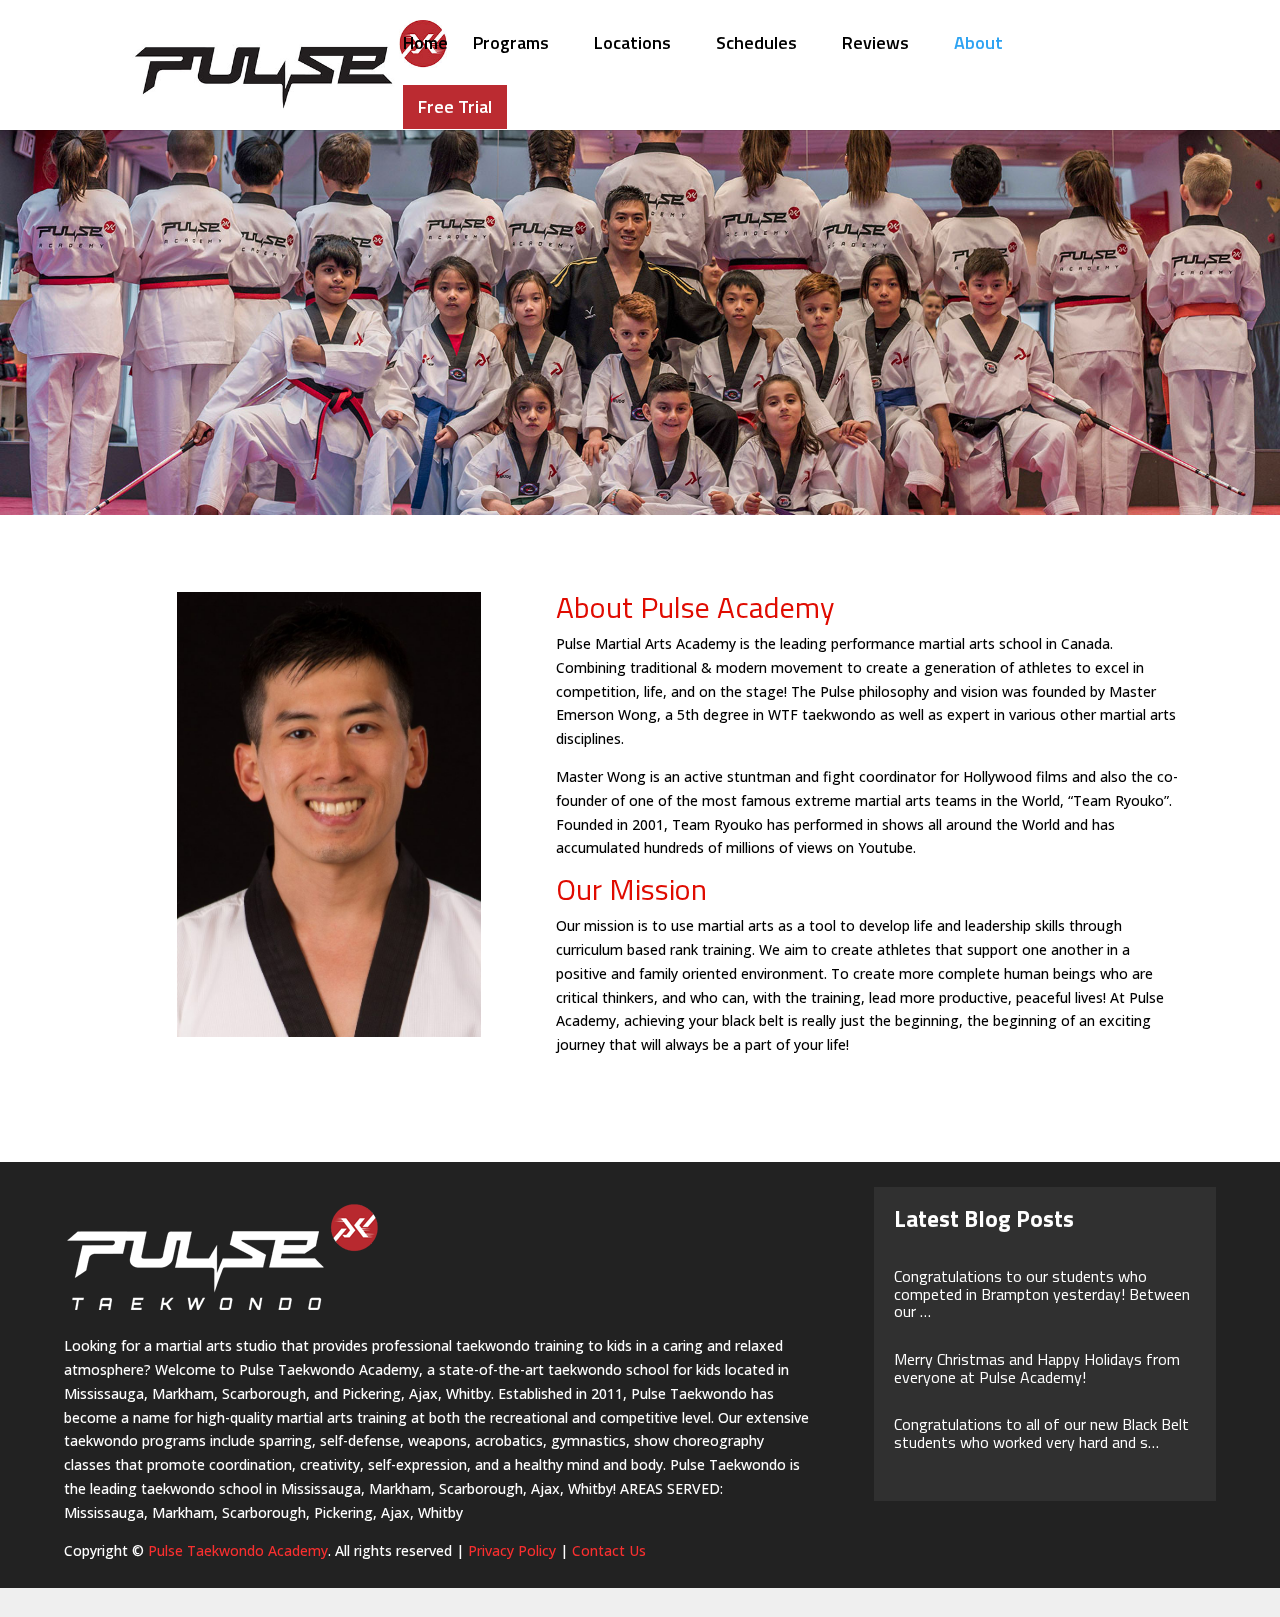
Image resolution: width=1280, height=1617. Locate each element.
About (978, 46)
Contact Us (609, 1550)
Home (425, 46)
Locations (632, 46)
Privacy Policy (512, 1550)
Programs (511, 46)
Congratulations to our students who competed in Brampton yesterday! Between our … (1042, 1293)
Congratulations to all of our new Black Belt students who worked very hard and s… (1041, 1433)
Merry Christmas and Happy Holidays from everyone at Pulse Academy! (1037, 1368)
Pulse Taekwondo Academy (238, 1550)
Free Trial (455, 106)
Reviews (875, 46)
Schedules (756, 46)
